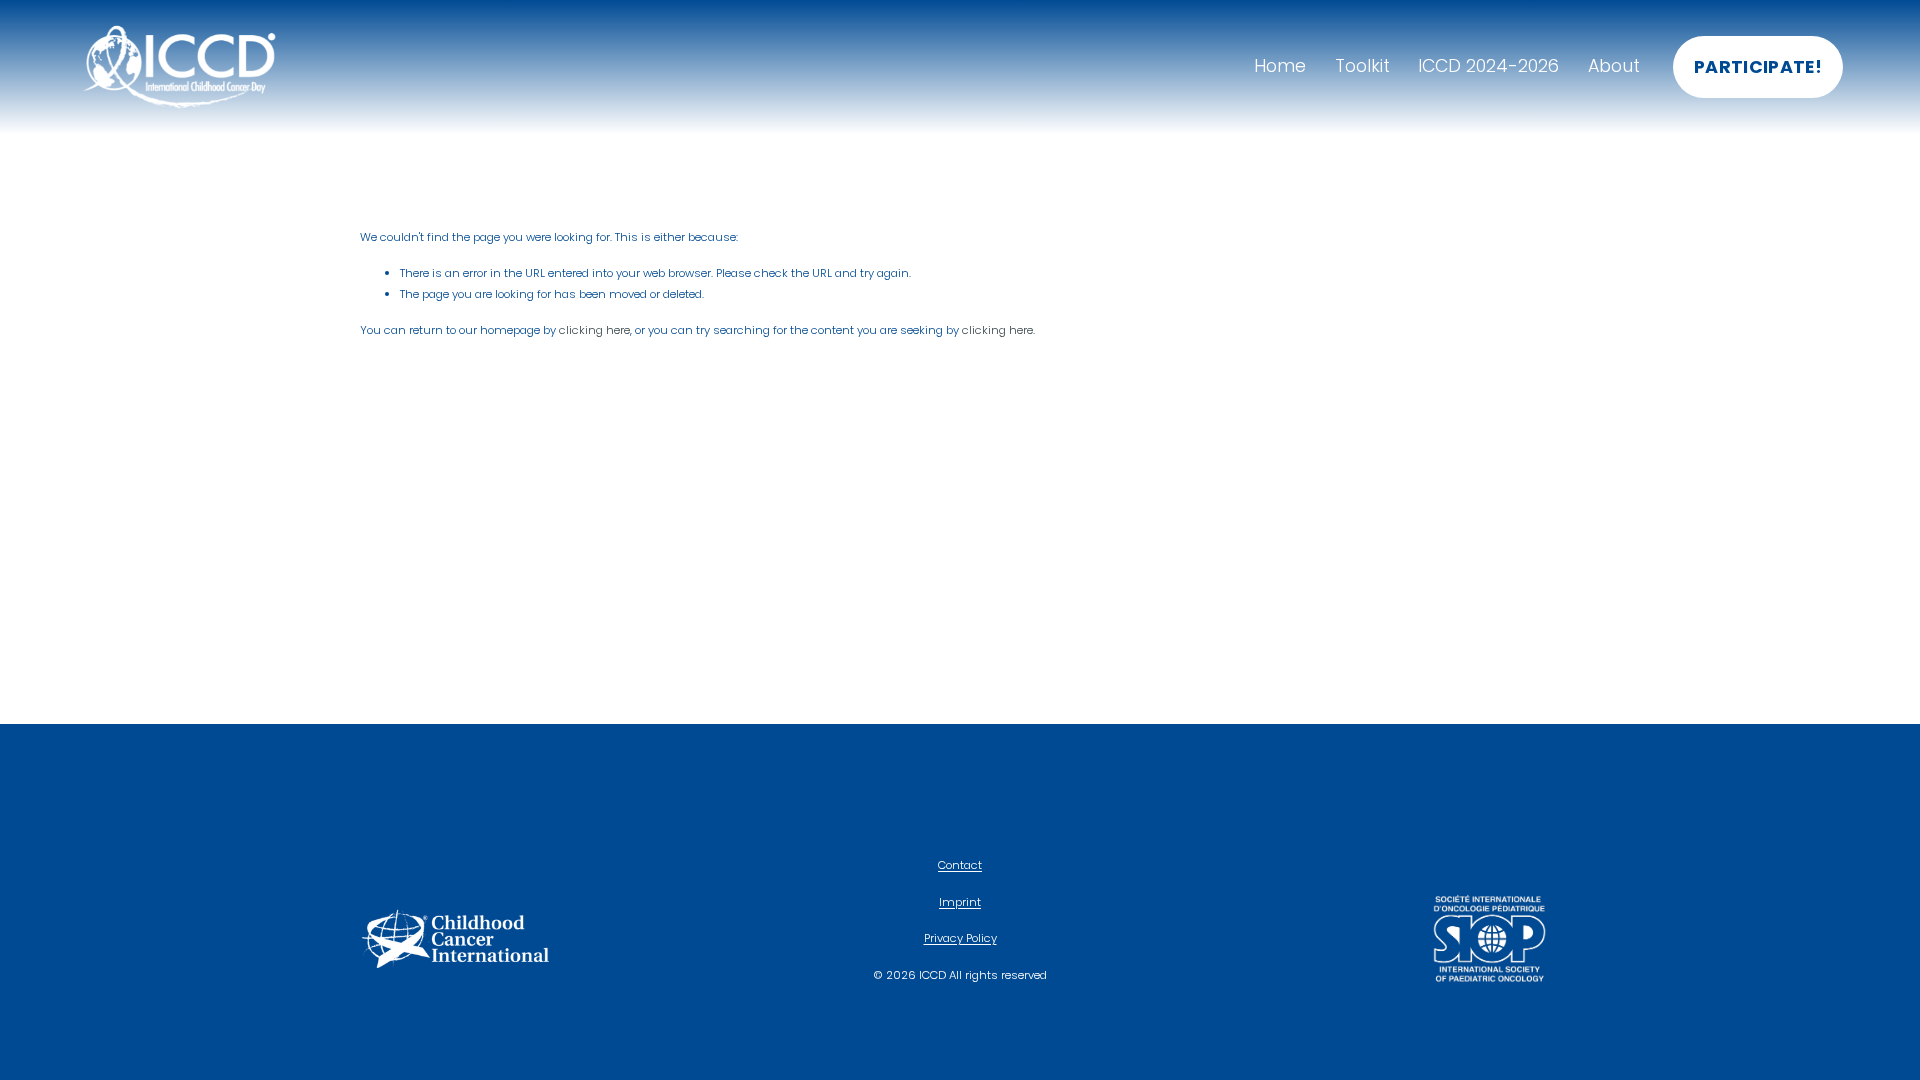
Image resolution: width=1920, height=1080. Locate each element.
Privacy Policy (960, 938)
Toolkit (1362, 66)
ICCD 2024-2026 (1488, 66)
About (1614, 66)
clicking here (594, 330)
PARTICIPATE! (1758, 67)
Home (1280, 66)
